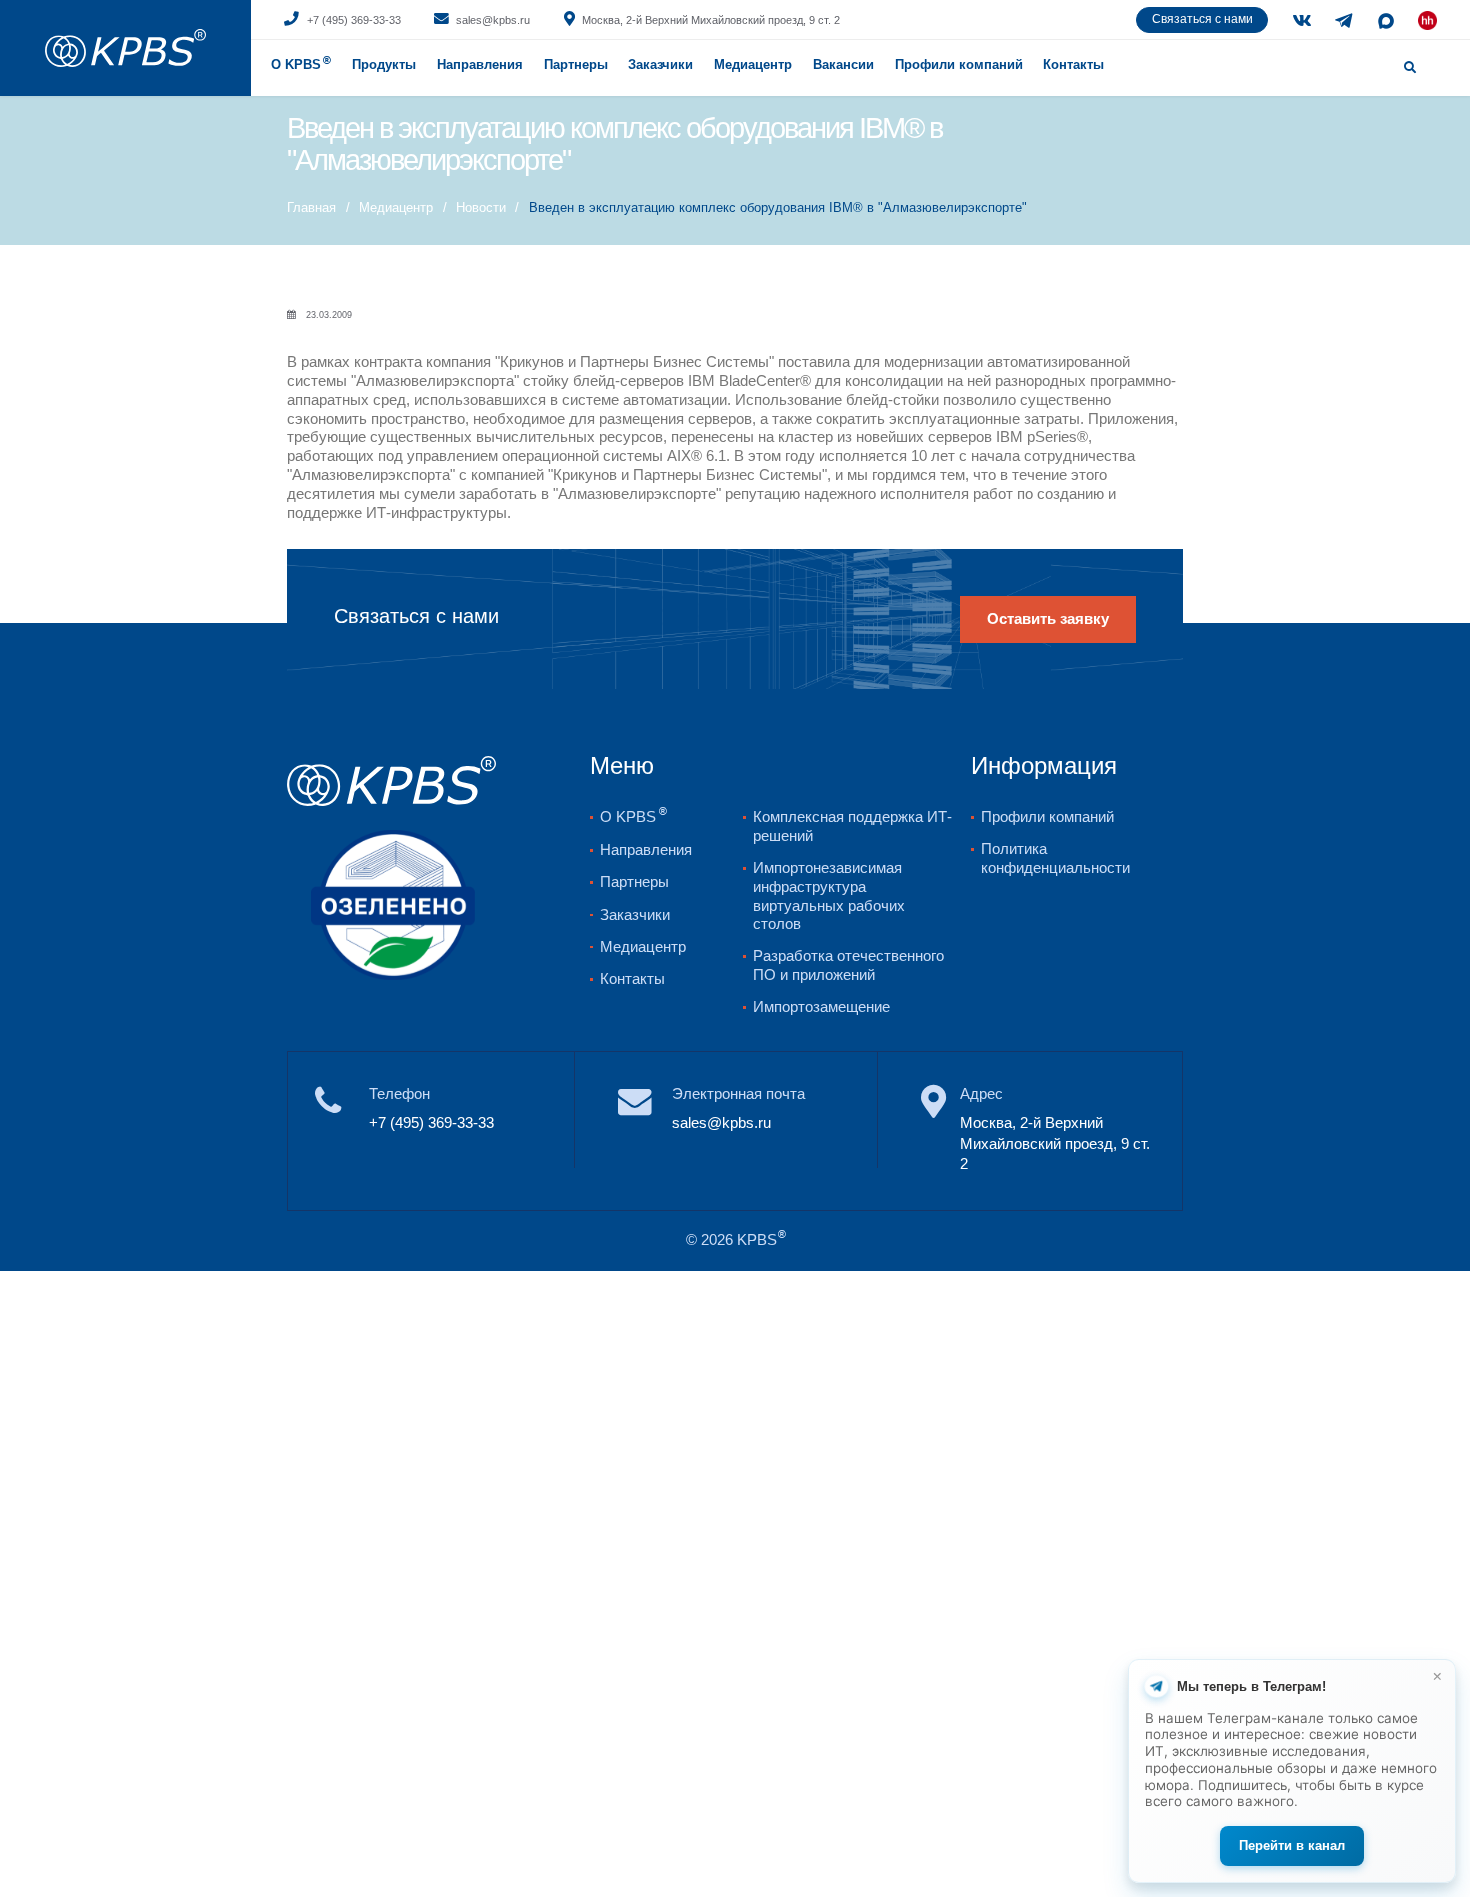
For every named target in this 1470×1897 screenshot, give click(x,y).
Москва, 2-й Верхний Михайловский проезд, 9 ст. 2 (711, 20)
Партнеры (576, 64)
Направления (480, 64)
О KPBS (301, 64)
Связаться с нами (1202, 19)
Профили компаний (959, 64)
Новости (481, 207)
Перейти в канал (1292, 1845)
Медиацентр (753, 64)
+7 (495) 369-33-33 (354, 20)
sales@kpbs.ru (493, 20)
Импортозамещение (821, 1007)
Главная (311, 207)
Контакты (1073, 64)
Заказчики (635, 915)
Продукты (384, 64)
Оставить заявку (1048, 619)
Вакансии (843, 64)
